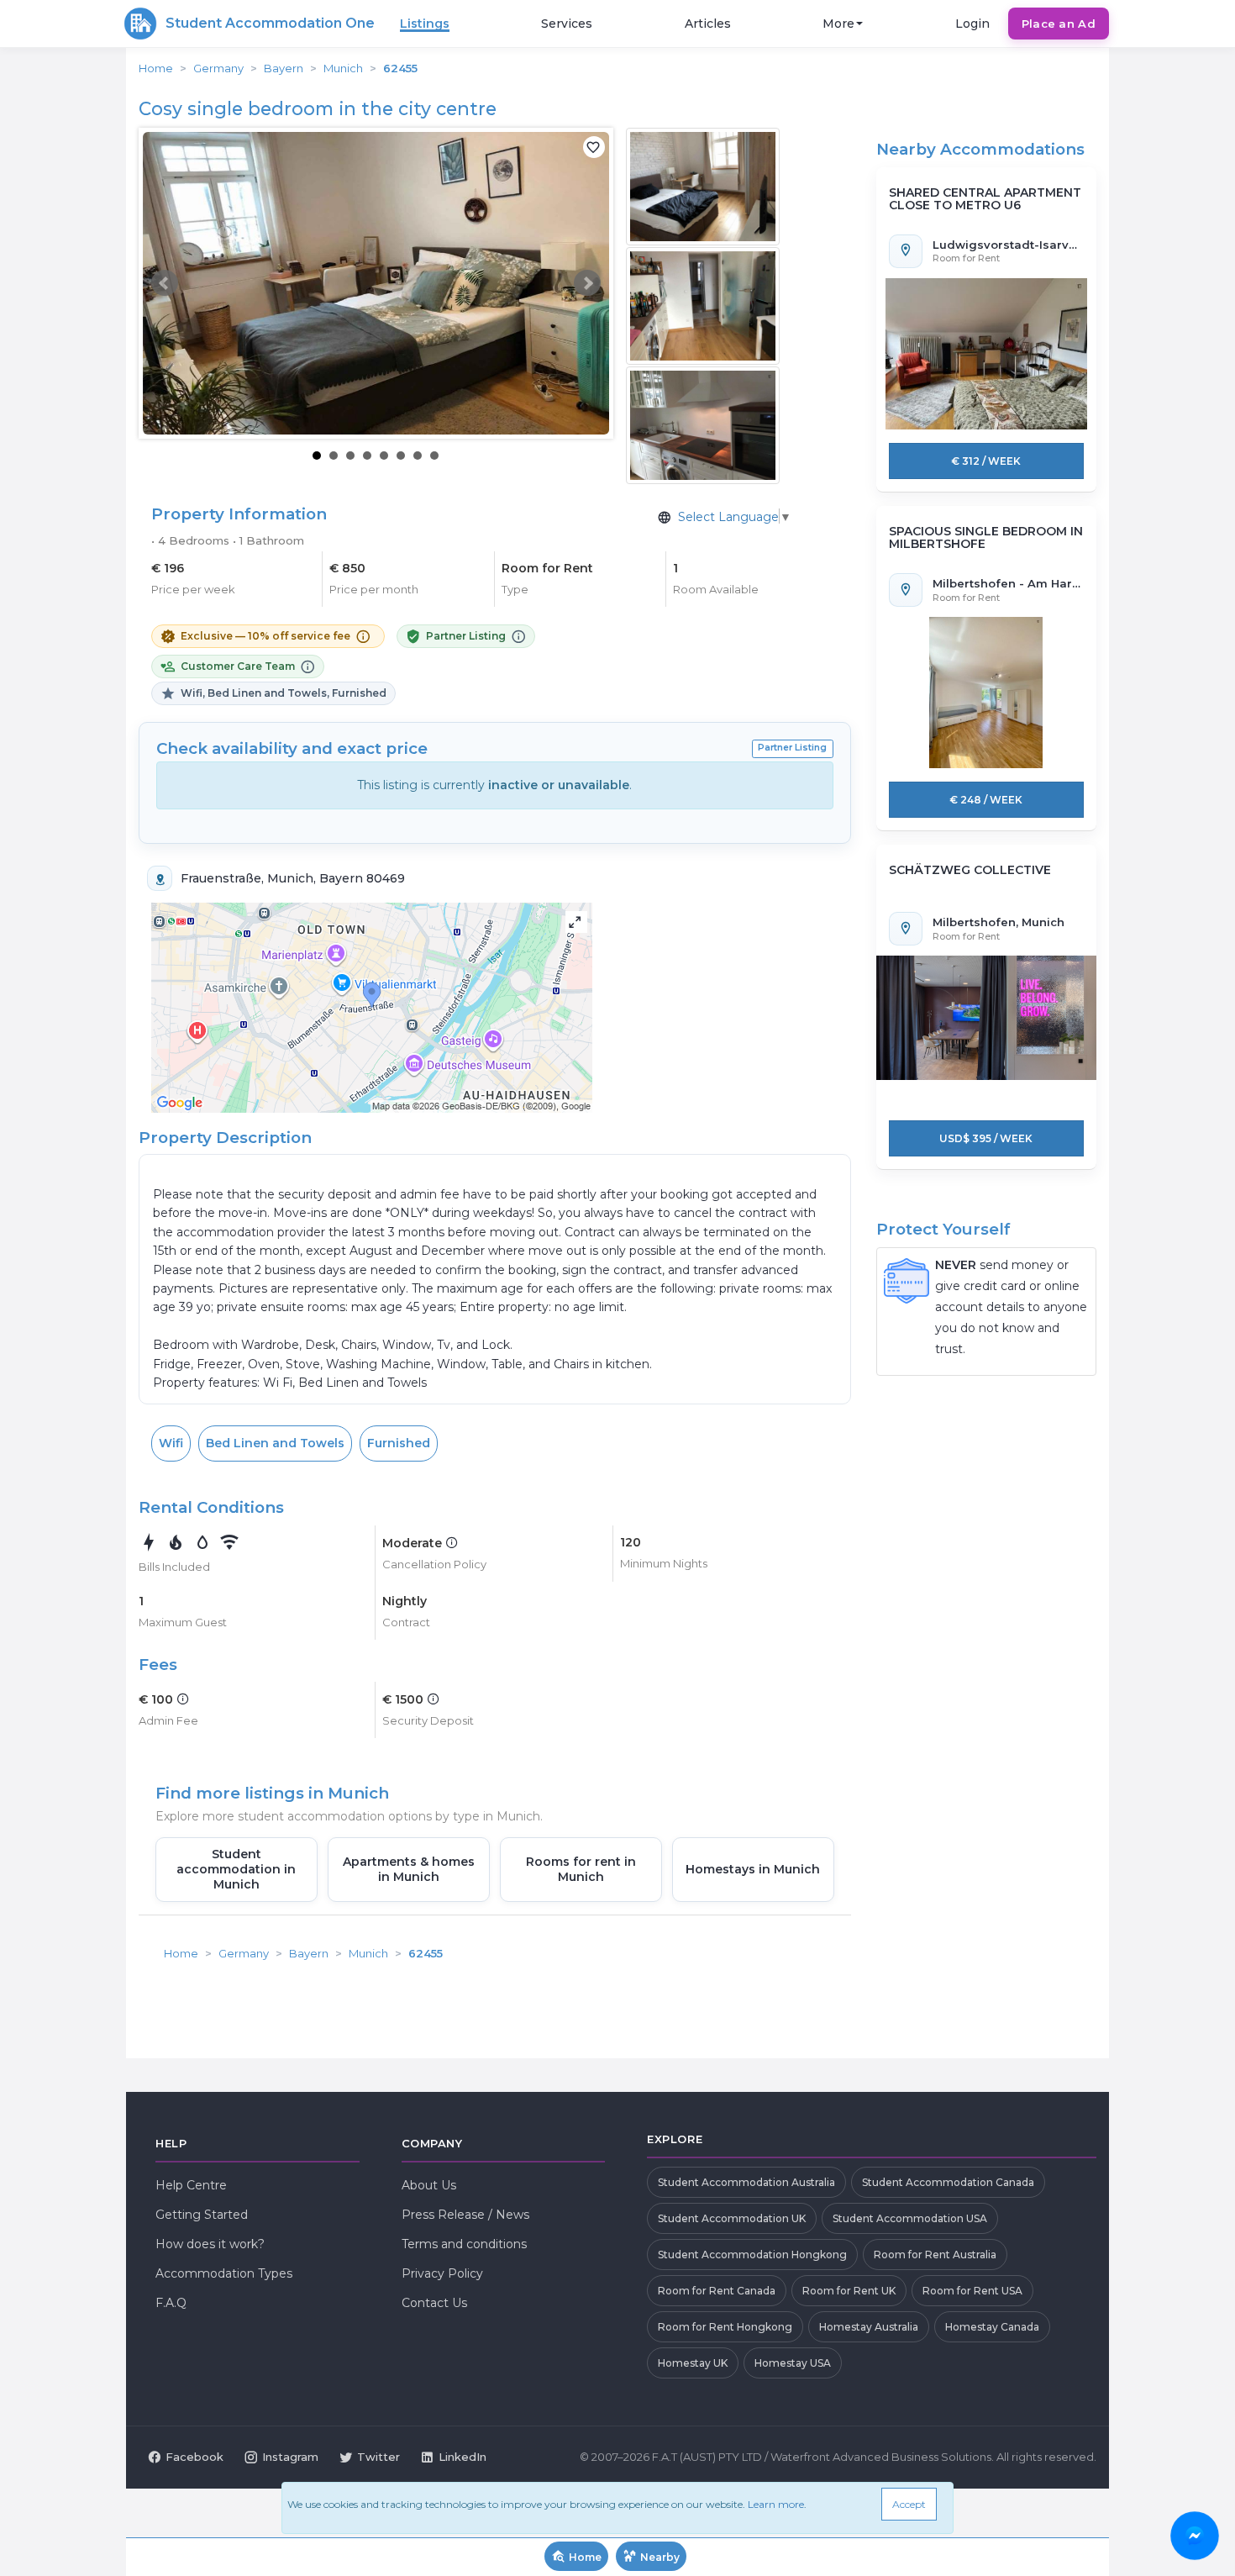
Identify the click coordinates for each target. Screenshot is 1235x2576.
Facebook (194, 2457)
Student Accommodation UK (732, 2218)
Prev (165, 283)
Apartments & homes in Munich (409, 1869)
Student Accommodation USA (910, 2218)
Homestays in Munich (753, 1869)
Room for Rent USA (972, 2291)
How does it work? (210, 2244)
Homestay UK (693, 2363)
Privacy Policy (442, 2273)
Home (156, 68)
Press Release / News (465, 2215)
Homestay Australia (869, 2327)
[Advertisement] (495, 2010)
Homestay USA (793, 2363)
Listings (425, 24)
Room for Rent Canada (717, 2291)
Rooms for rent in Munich (581, 1869)
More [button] (838, 24)
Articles (708, 24)
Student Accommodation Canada (948, 2182)
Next (587, 283)
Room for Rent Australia (935, 2255)
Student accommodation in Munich (236, 1869)
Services (567, 24)
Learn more (776, 2504)
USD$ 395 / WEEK (986, 1138)
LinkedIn (462, 2457)
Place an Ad (1059, 24)
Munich (343, 68)
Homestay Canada (992, 2327)
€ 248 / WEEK (986, 800)
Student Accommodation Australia (746, 2182)
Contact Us (434, 2303)
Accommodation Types (224, 2273)
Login (972, 24)
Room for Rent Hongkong (725, 2327)
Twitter (378, 2457)
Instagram (290, 2457)
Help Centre (191, 2185)
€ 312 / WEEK (986, 461)
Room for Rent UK (849, 2291)
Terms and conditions (464, 2244)
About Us (429, 2185)
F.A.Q (171, 2303)
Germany (218, 68)
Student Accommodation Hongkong (752, 2255)
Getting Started (202, 2215)
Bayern (284, 68)
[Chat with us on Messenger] (1194, 2535)
